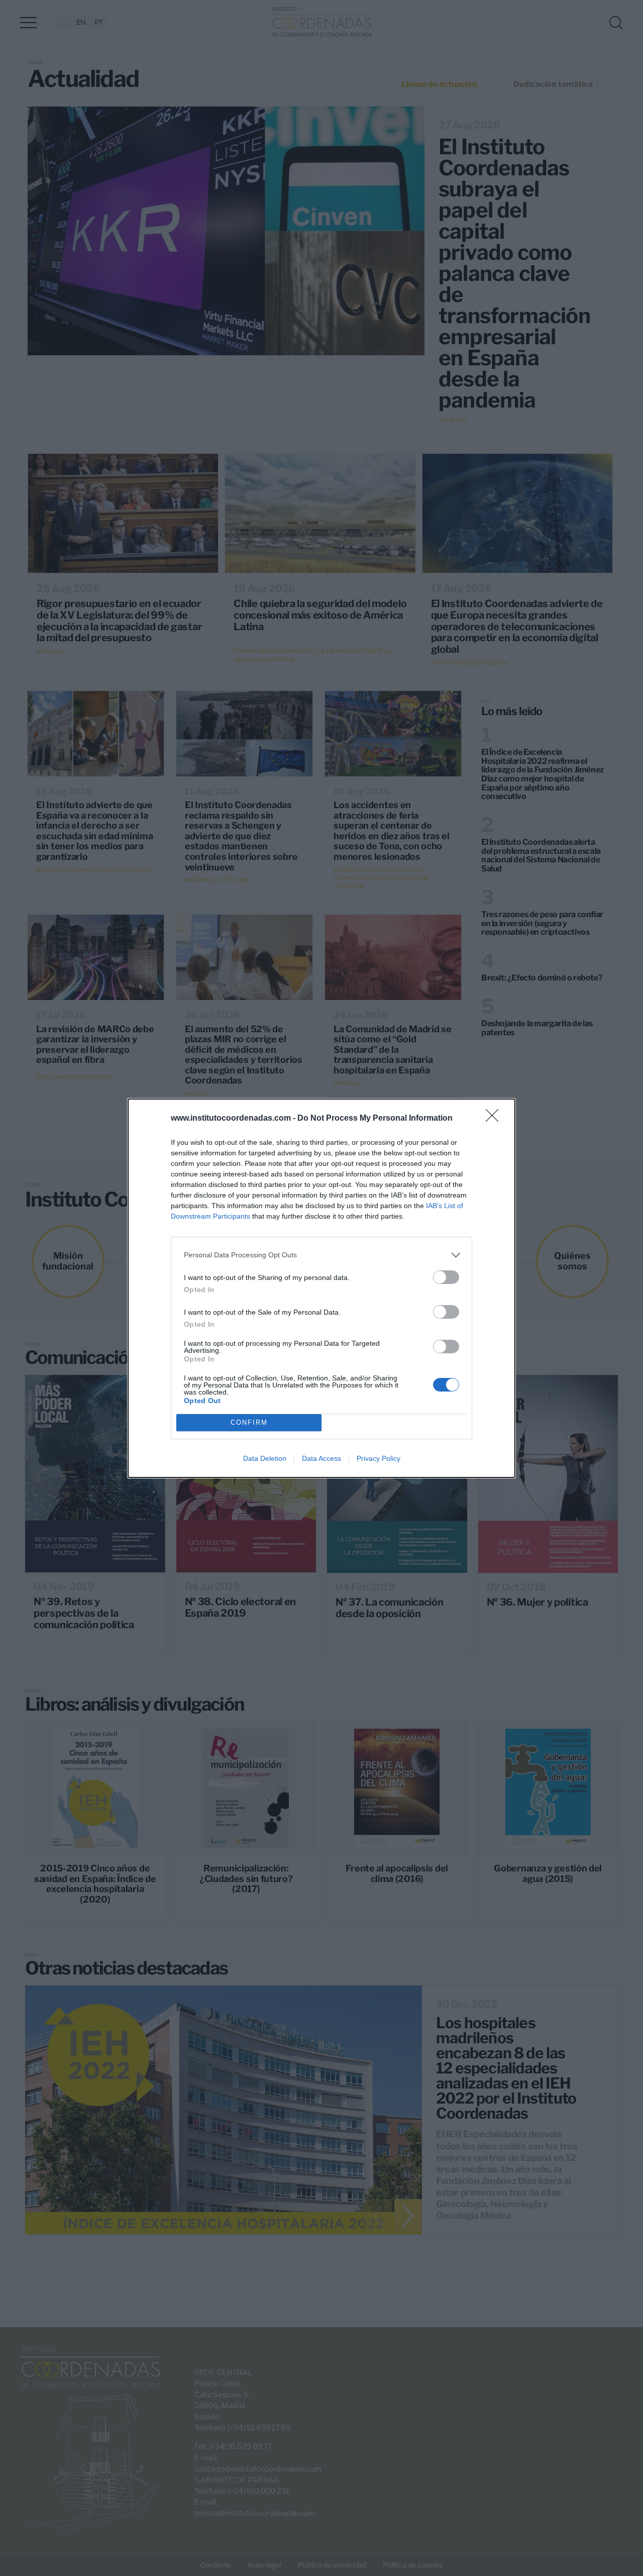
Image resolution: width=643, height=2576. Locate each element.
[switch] (446, 1277)
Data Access (321, 1458)
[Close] (495, 1119)
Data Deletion (265, 1458)
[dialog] (321, 1288)
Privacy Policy (379, 1458)
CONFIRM (249, 1422)
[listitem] (321, 1255)
